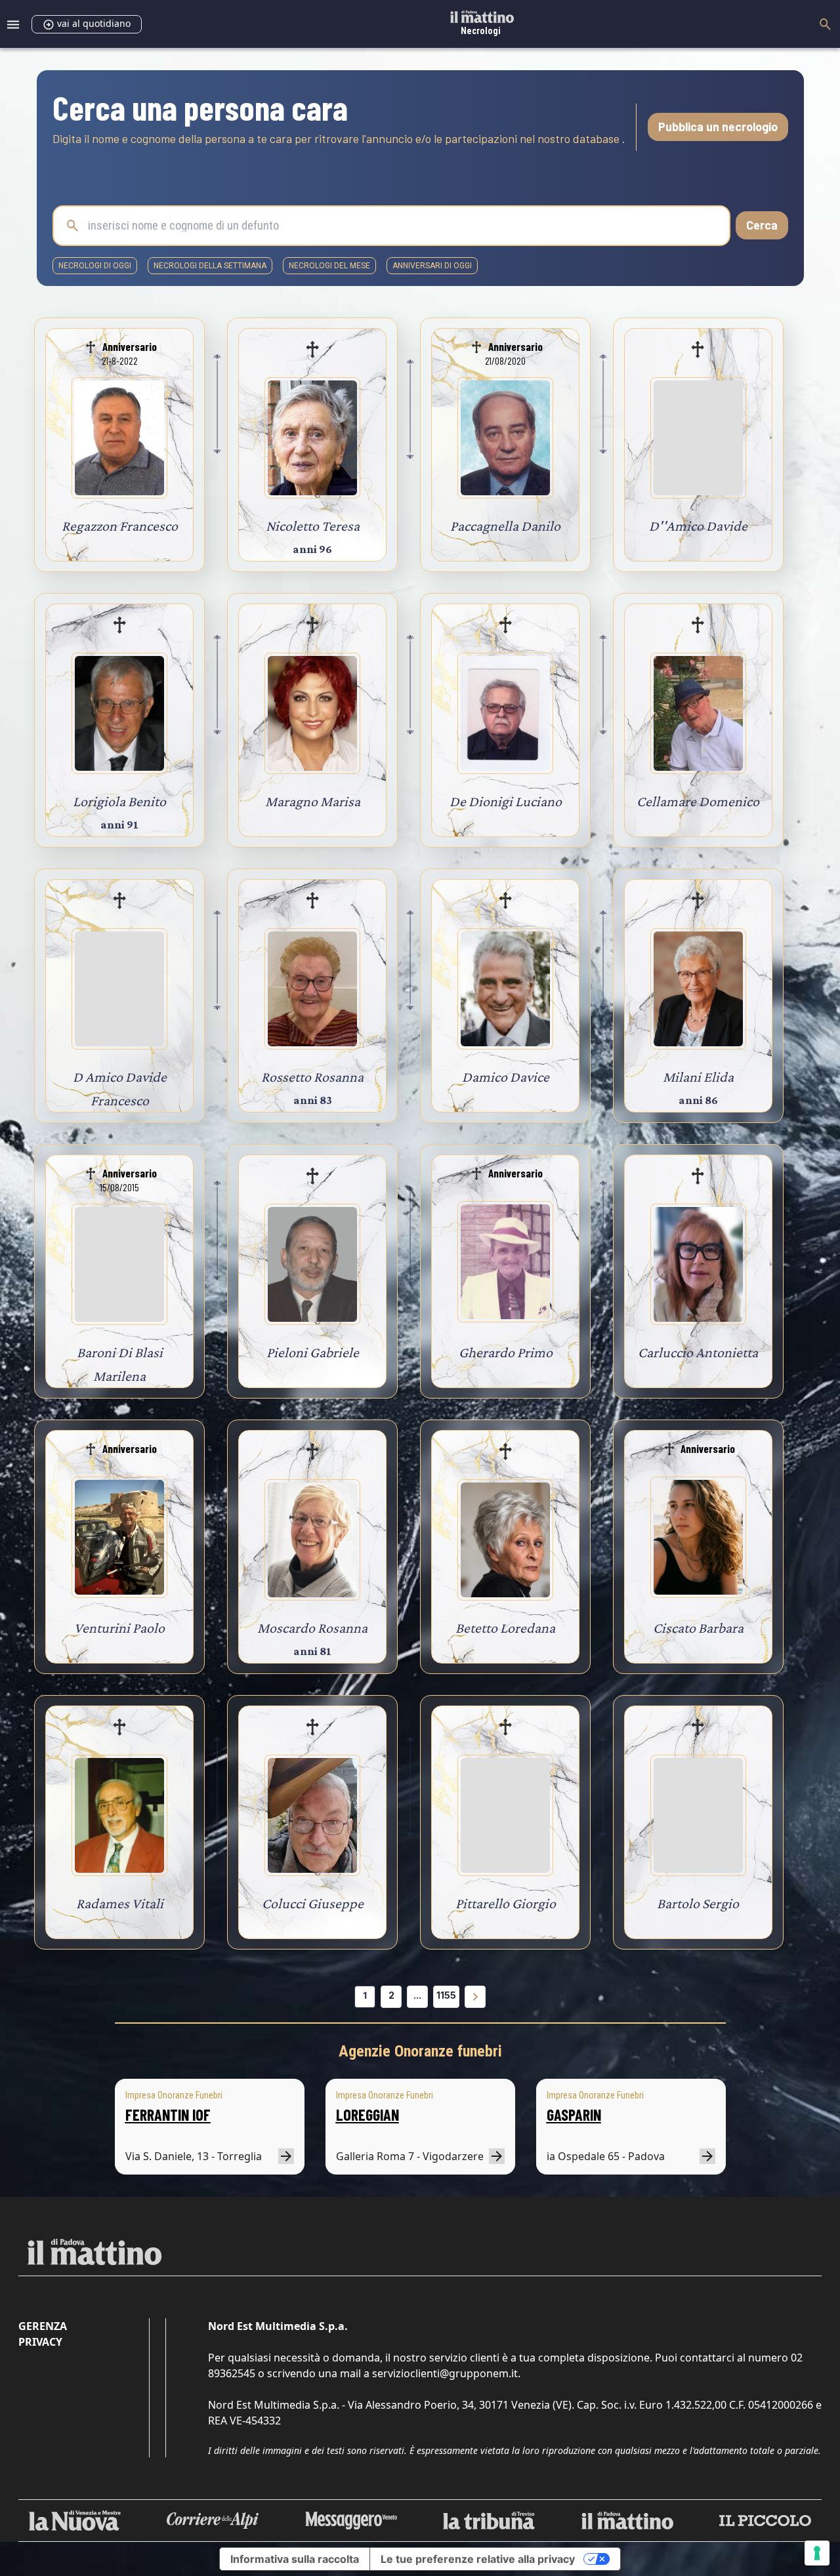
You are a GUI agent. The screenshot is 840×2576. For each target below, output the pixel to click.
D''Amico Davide (698, 526)
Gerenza (43, 2326)
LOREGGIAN (367, 2115)
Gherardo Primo (506, 1352)
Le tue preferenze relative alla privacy (478, 2559)
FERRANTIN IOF (168, 2115)
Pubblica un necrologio (718, 127)
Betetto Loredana (505, 1628)
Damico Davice (506, 1077)
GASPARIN (574, 2115)
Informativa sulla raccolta (295, 2559)
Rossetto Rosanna (312, 1077)
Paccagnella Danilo (505, 526)
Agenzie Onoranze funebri (420, 2051)
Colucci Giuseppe (313, 1903)
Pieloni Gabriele (313, 1352)
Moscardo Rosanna (312, 1628)
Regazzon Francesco (120, 526)
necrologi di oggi (95, 266)
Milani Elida (698, 1077)
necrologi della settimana (210, 266)
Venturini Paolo (119, 1628)
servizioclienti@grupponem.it (445, 2373)
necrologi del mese (329, 266)
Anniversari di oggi (432, 266)
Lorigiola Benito (119, 801)
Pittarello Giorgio (506, 1903)
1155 (446, 1995)
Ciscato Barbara (698, 1628)
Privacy (40, 2342)
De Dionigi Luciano (506, 801)
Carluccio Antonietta (698, 1352)
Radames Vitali (120, 1903)
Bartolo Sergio (698, 1903)
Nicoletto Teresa (313, 526)
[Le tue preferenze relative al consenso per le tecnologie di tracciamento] (817, 2553)
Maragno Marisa (313, 801)
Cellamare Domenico (698, 801)
